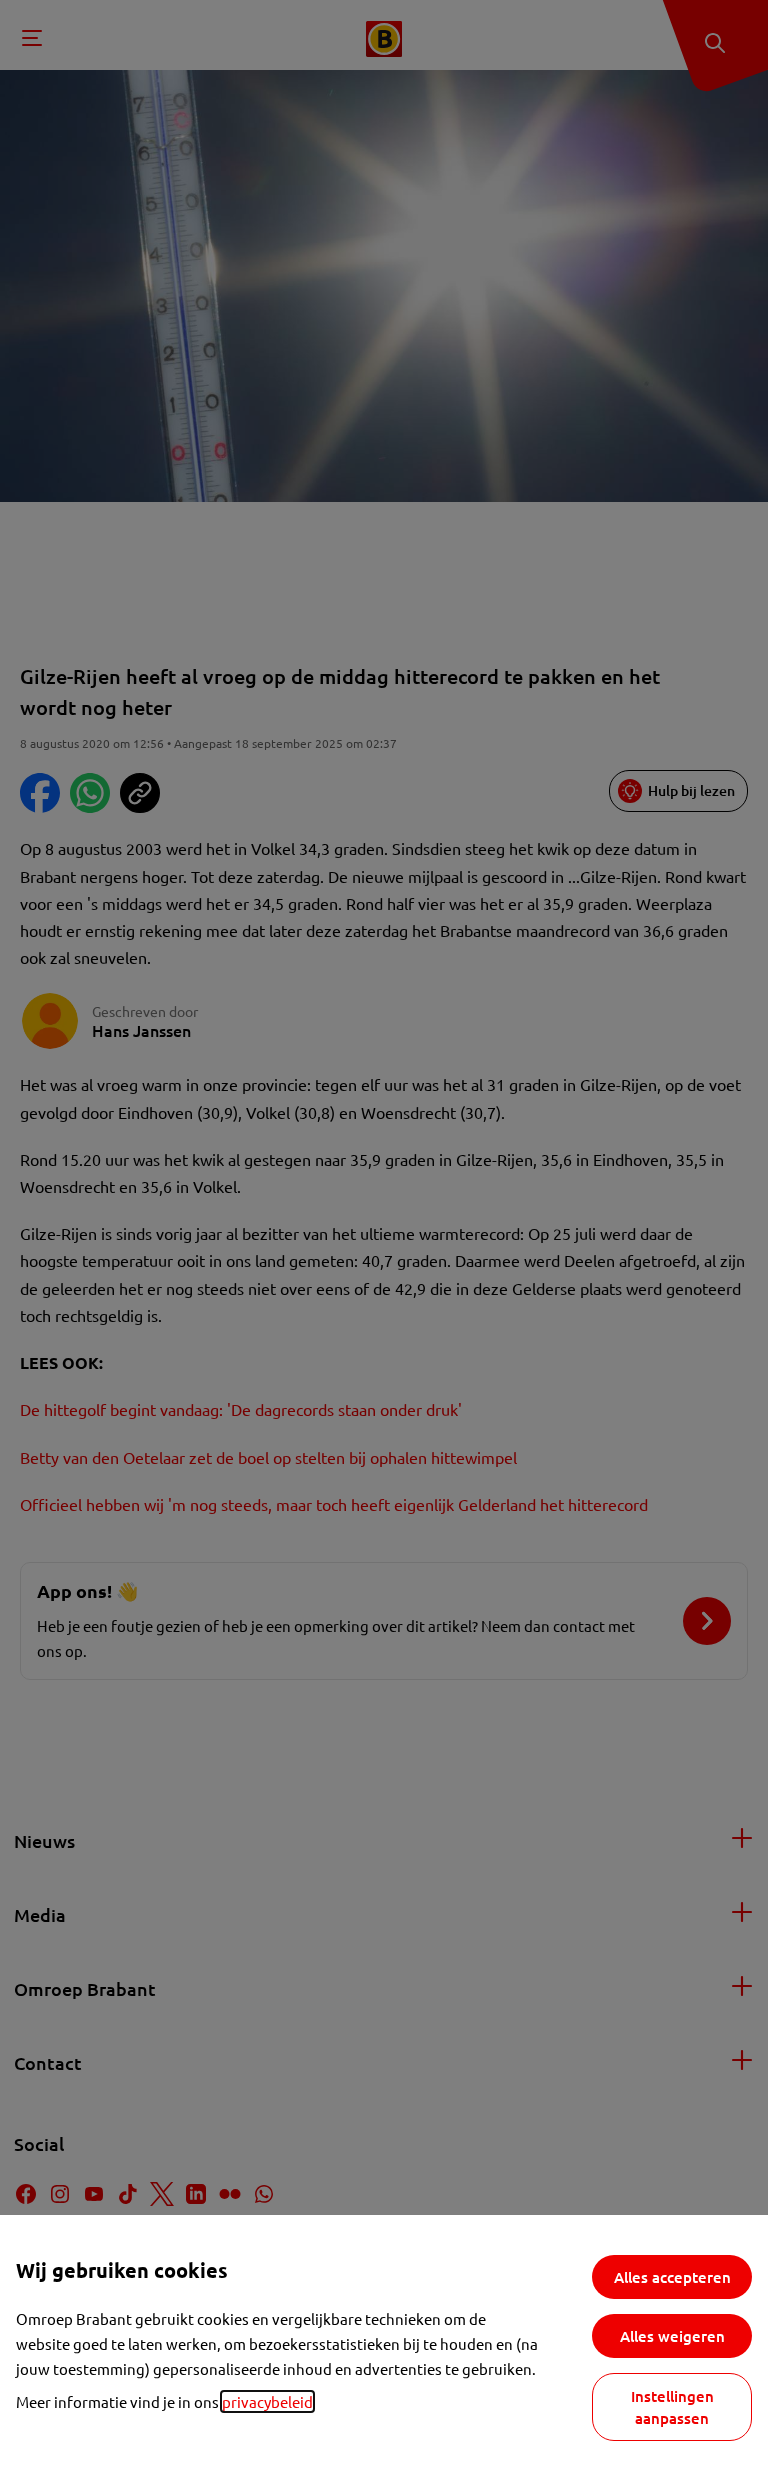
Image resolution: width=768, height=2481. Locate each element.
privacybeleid (267, 2401)
